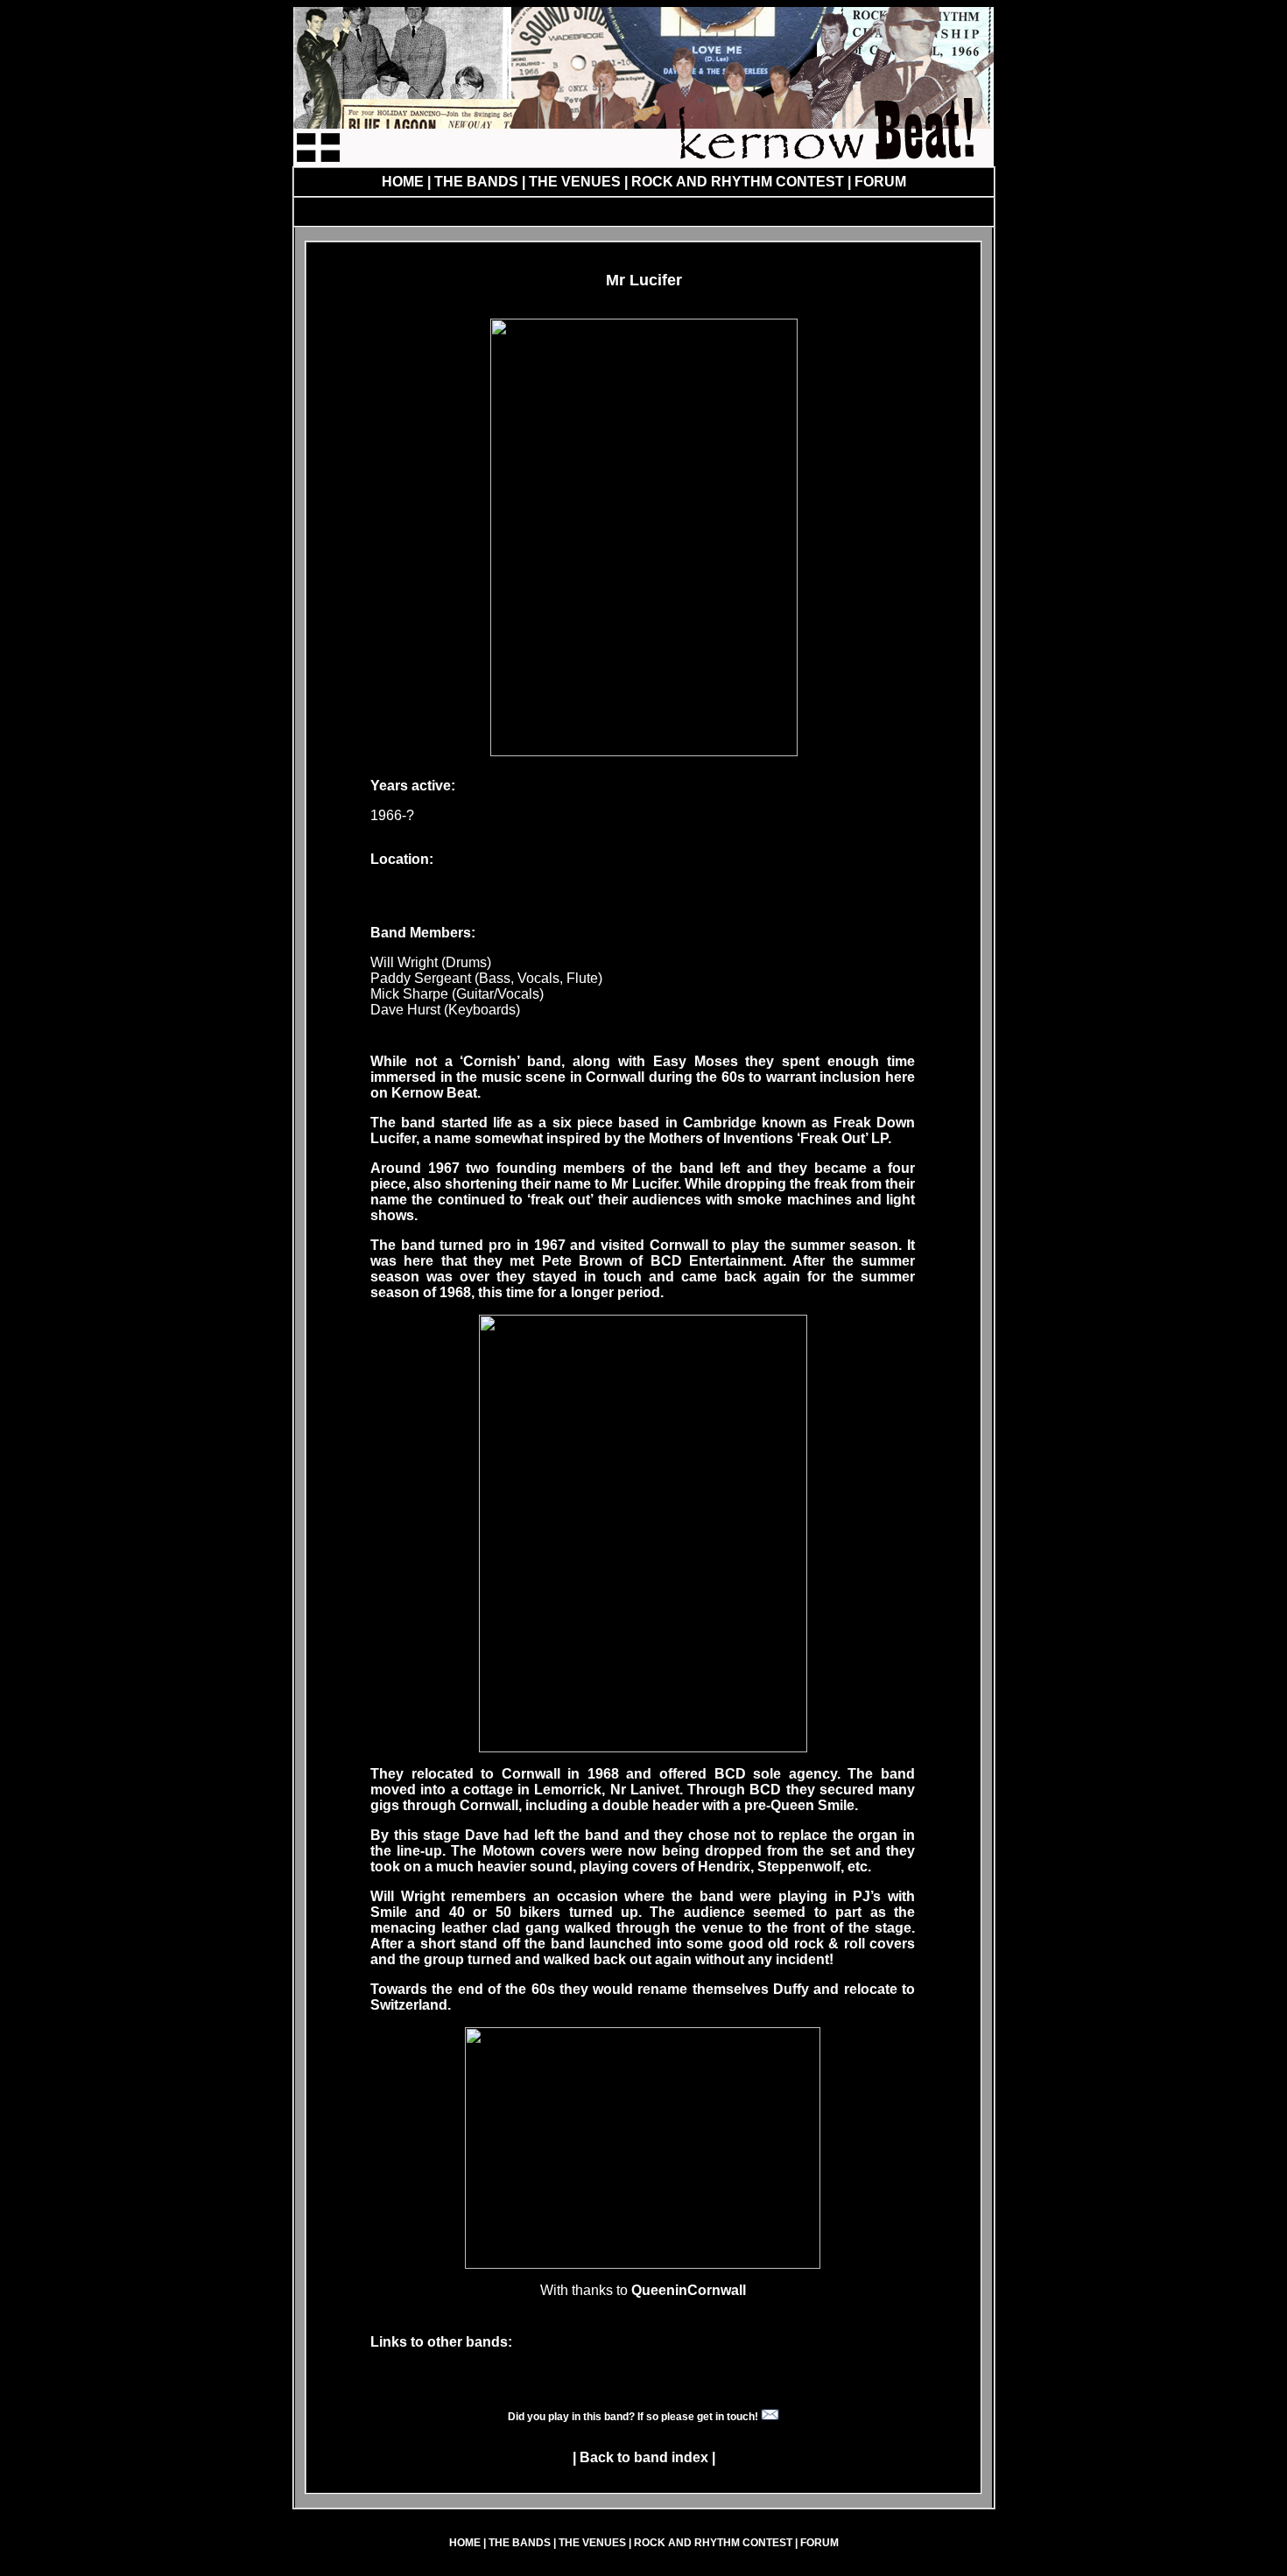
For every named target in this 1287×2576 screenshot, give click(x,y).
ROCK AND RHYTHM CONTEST (739, 182)
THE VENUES (575, 182)
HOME (403, 182)
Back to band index (644, 2457)
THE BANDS (476, 182)
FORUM (879, 182)
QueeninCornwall (689, 2290)
